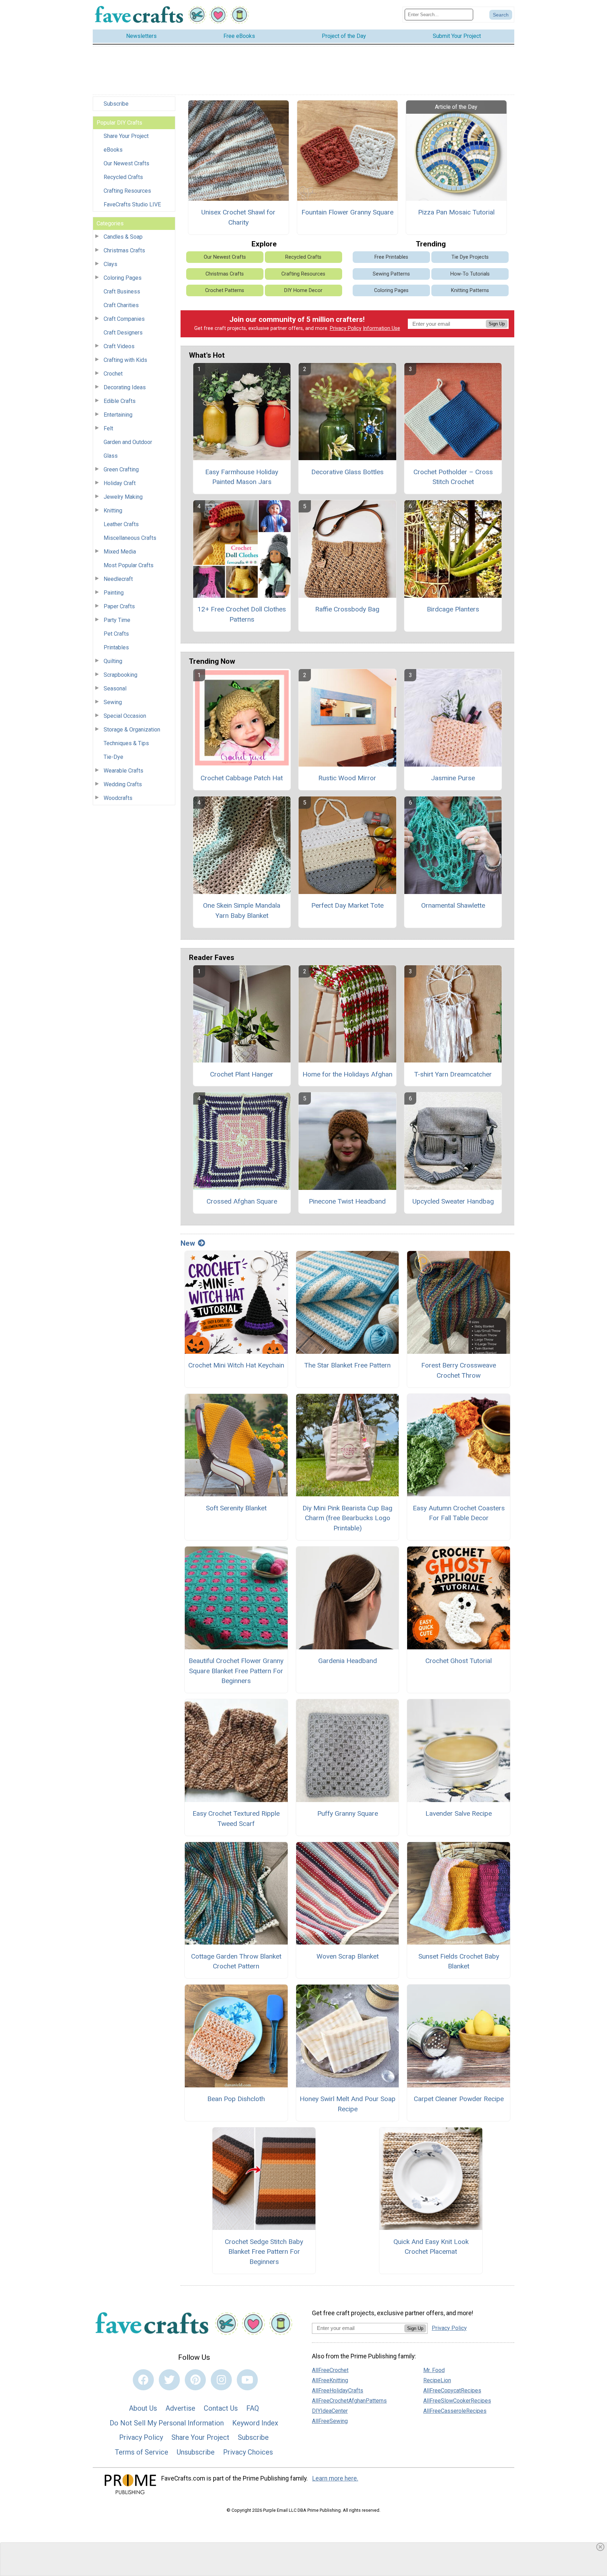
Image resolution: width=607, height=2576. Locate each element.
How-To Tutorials (470, 274)
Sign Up (497, 324)
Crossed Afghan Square (242, 1201)
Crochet (113, 374)
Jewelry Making (123, 497)
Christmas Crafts (124, 250)
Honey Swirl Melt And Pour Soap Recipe (348, 2104)
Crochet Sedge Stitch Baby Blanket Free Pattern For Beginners (264, 2252)
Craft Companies (124, 319)
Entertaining (118, 415)
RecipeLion (437, 2380)
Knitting (113, 511)
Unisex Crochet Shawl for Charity (238, 217)
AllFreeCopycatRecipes (452, 2390)
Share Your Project (126, 136)
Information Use (381, 328)
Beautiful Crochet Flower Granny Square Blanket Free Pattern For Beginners (236, 1671)
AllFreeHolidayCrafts (338, 2390)
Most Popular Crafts (129, 565)
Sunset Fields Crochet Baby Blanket (459, 1961)
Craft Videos (119, 346)
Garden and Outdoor (128, 442)
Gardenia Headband (348, 1661)
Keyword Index (255, 2423)
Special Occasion (125, 716)
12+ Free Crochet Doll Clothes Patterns (242, 614)
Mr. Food (434, 2370)
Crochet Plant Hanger (242, 1074)
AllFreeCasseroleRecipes (455, 2411)
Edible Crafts (120, 401)
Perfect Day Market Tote (347, 905)
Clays (110, 264)
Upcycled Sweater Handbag (453, 1201)
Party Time (117, 620)
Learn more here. (335, 2478)
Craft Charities (121, 305)
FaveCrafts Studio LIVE (132, 204)
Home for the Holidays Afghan (347, 1074)
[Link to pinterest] (195, 2380)
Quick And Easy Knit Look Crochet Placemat (431, 2247)
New (188, 1243)
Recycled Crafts (123, 177)
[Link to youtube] (247, 2380)
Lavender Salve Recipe (459, 1813)
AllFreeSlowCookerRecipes (457, 2401)
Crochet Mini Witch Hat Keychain (236, 1365)
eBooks (113, 150)
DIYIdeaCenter (330, 2411)
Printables (116, 647)
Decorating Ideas (125, 387)
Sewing (113, 702)
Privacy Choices (248, 2452)
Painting (114, 593)
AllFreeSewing (330, 2421)
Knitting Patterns (470, 290)
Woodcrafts (118, 798)
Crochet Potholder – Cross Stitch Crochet (453, 477)
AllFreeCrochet (330, 2370)
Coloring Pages (123, 278)
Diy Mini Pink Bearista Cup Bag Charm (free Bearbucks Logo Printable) (347, 1518)
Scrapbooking (120, 675)
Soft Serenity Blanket (236, 1508)
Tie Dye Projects (470, 257)
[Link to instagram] (221, 2380)
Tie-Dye (113, 757)
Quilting (113, 661)
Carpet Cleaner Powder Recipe (459, 2099)
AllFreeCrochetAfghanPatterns (349, 2401)
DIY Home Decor (303, 290)
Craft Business (122, 292)
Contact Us (221, 2408)
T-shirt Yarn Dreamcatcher (453, 1074)
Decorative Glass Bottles (347, 472)
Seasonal (115, 688)
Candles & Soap (123, 237)
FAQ (253, 2408)
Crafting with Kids (125, 360)
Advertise (180, 2408)
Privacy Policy (346, 328)
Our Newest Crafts (126, 163)
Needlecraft (118, 579)
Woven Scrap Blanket (348, 1956)
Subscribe (116, 104)
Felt (108, 428)
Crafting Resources (127, 191)
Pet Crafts (116, 634)
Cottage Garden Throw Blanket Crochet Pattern (236, 1961)
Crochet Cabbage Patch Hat (242, 778)
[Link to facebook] (143, 2380)
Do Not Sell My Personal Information (167, 2423)
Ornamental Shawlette (453, 905)
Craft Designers (123, 333)
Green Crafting (121, 469)
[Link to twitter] (169, 2380)
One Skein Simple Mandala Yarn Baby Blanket (242, 910)
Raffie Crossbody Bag (347, 609)
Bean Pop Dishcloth (236, 2099)
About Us (143, 2408)
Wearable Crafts (123, 771)
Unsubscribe (196, 2452)
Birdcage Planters (453, 609)
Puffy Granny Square (348, 1813)
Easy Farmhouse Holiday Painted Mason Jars (242, 477)
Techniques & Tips (126, 743)
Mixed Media (120, 552)
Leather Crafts (121, 524)
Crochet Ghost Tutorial (459, 1661)
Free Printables (391, 257)
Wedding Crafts (123, 784)
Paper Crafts (119, 606)
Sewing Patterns (391, 274)
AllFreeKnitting (330, 2380)
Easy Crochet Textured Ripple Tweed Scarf (236, 1819)
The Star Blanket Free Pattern (347, 1365)
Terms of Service (142, 2452)
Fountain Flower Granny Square (347, 212)
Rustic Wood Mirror (347, 778)
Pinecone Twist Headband (347, 1201)
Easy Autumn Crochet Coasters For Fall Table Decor (459, 1513)
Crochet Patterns (225, 290)
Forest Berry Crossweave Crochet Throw (459, 1370)
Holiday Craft (120, 483)
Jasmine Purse (453, 778)
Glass (111, 456)
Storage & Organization (132, 730)
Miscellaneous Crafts (130, 538)
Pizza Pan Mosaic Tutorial (456, 212)
